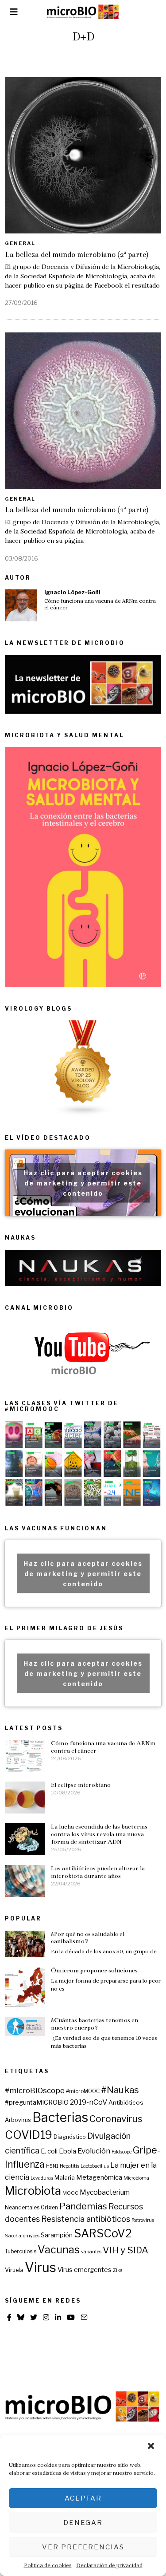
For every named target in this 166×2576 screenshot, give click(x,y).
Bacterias (60, 2117)
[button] (152, 2447)
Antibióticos (126, 2102)
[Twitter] (34, 2317)
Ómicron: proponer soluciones (94, 1970)
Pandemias (83, 2206)
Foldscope (122, 2152)
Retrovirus (143, 2220)
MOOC (70, 2193)
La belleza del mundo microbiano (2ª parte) (77, 255)
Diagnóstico (70, 2137)
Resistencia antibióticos (86, 2219)
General (20, 243)
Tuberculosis (21, 2252)
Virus (41, 2267)
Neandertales (22, 2208)
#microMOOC (83, 2091)
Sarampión (57, 2235)
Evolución (94, 2151)
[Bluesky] (21, 2317)
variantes (91, 2252)
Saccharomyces (22, 2236)
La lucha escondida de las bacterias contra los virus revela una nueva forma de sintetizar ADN (99, 1834)
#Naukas (120, 2090)
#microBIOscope (35, 2090)
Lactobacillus (95, 2166)
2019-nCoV (89, 2102)
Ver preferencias (83, 2547)
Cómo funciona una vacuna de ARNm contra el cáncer (100, 604)
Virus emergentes (85, 2270)
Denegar (83, 2523)
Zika (118, 2270)
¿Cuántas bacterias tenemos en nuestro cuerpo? (95, 2024)
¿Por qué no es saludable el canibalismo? (88, 1938)
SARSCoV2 (103, 2233)
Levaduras (42, 2178)
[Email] (84, 2317)
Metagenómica (99, 2177)
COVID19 (29, 2135)
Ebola (68, 2151)
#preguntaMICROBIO (37, 2102)
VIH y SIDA (125, 2250)
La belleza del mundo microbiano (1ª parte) (77, 510)
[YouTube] (71, 2317)
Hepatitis (69, 2166)
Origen (49, 2208)
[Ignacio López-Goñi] (21, 605)
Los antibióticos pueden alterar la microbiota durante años (98, 1872)
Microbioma (136, 2178)
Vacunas (59, 2250)
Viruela (14, 2270)
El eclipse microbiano (81, 1785)
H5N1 (52, 2166)
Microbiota (33, 2191)
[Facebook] (9, 2317)
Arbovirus (18, 2120)
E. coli (49, 2151)
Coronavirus (116, 2119)
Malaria (65, 2177)
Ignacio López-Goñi (72, 592)
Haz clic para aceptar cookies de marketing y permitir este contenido (83, 1183)
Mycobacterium (105, 2192)
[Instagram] (46, 2317)
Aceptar (83, 2498)
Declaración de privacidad (109, 2565)
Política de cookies (48, 2565)
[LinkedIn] (58, 2317)
